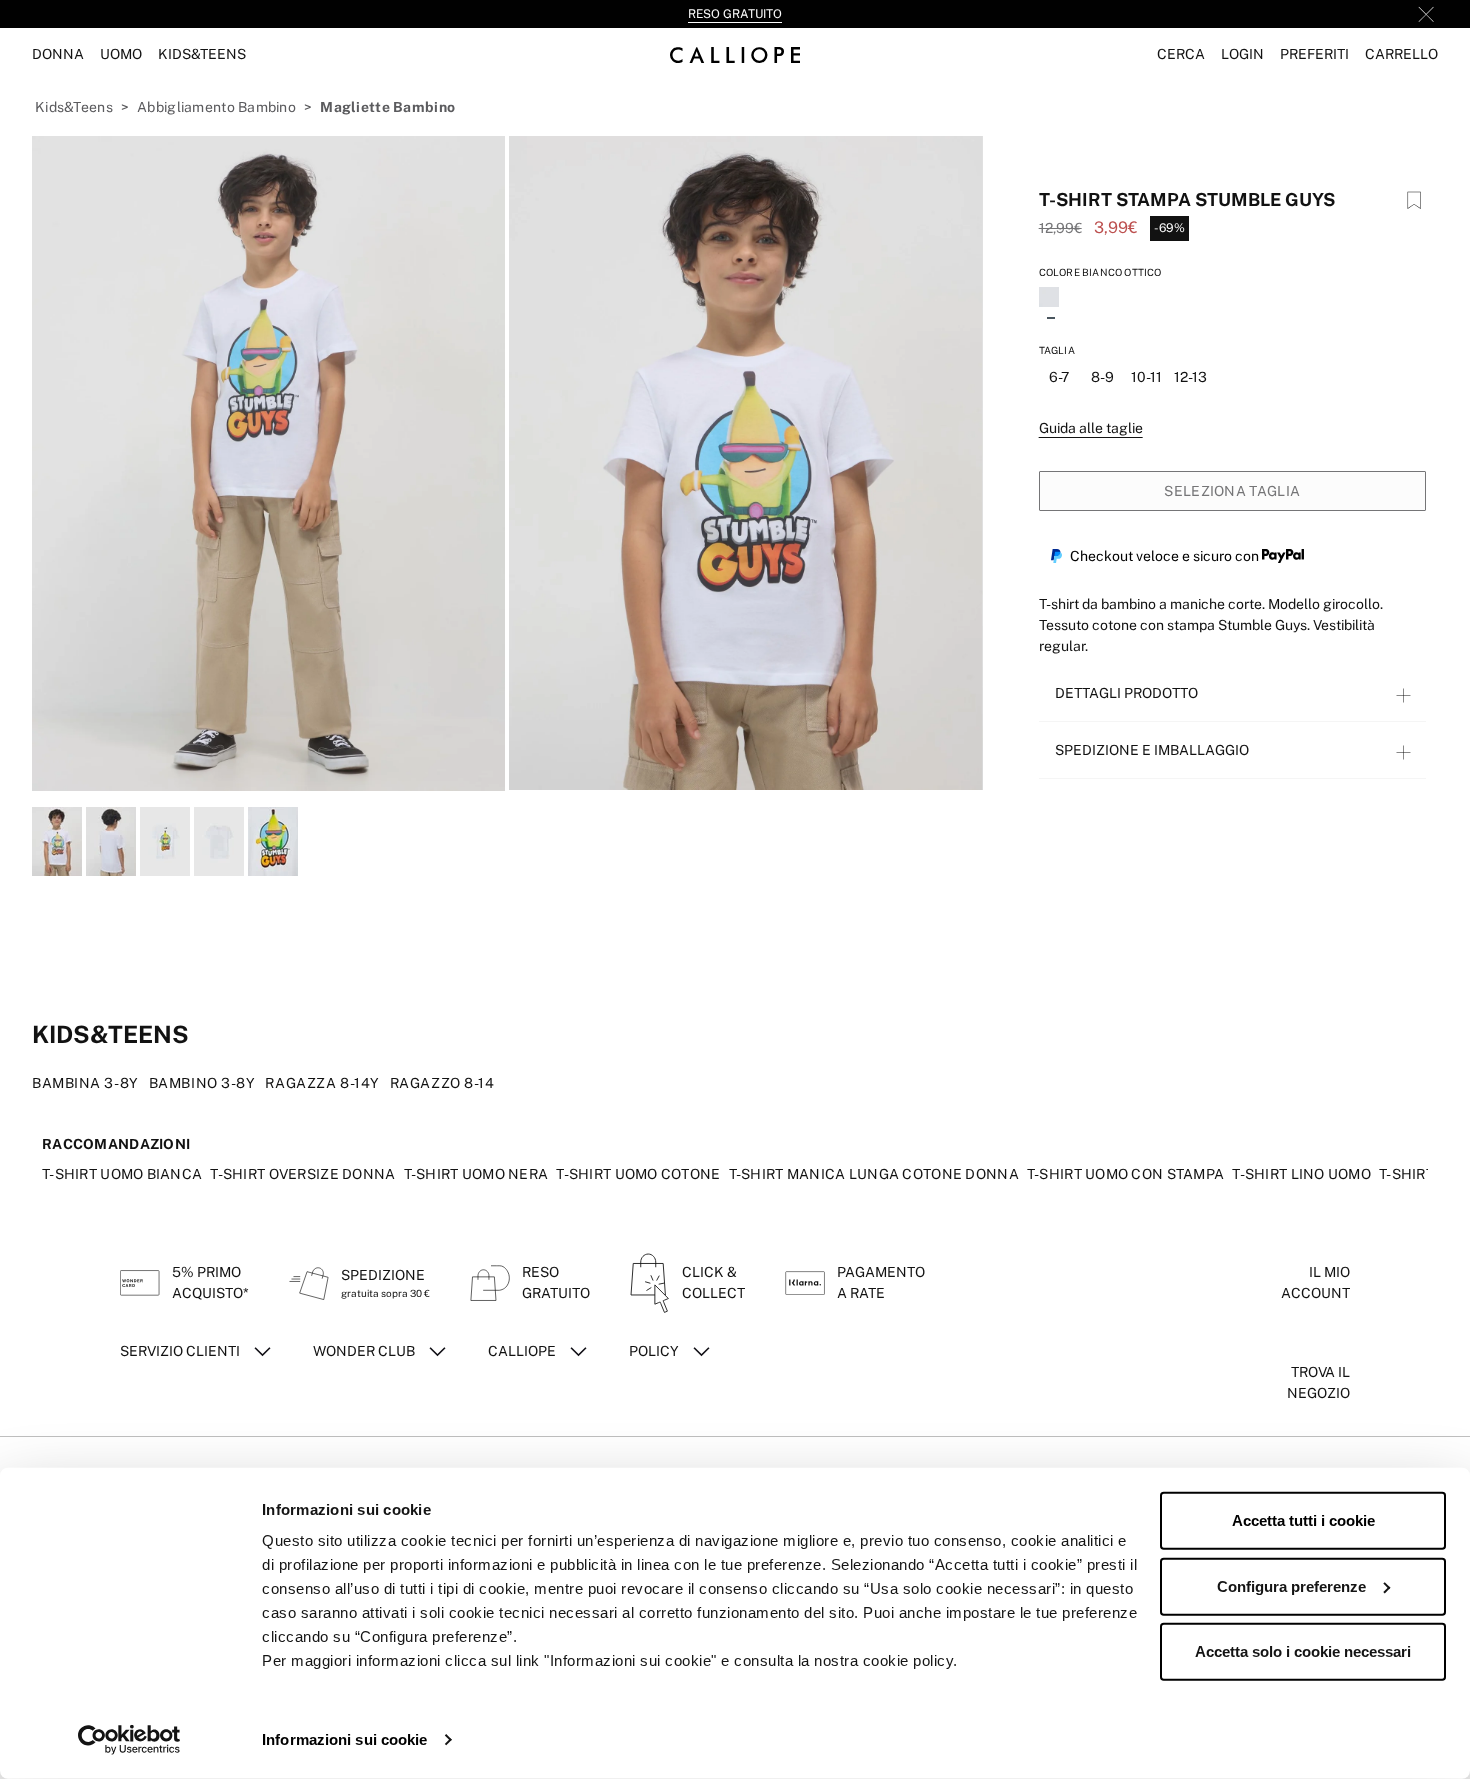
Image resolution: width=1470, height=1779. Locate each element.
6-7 (1059, 377)
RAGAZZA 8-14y (322, 1083)
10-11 (1146, 377)
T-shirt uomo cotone (638, 1174)
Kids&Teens (74, 107)
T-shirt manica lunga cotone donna (874, 1174)
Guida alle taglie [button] (1091, 428)
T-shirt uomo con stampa (1125, 1174)
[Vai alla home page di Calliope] (735, 54)
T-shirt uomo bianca (122, 1174)
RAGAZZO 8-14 (442, 1083)
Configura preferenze (1291, 1585)
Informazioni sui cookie (344, 1739)
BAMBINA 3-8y (85, 1083)
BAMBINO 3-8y (202, 1083)
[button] (1181, 54)
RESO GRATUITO (735, 14)
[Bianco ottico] (1051, 299)
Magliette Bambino (387, 107)
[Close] (1426, 14)
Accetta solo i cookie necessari (1303, 1651)
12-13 (1190, 377)
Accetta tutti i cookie (1303, 1520)
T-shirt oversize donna (302, 1174)
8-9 (1102, 377)
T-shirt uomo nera (476, 1174)
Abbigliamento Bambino (216, 107)
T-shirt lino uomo (1301, 1174)
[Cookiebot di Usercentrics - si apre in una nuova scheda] (129, 1740)
